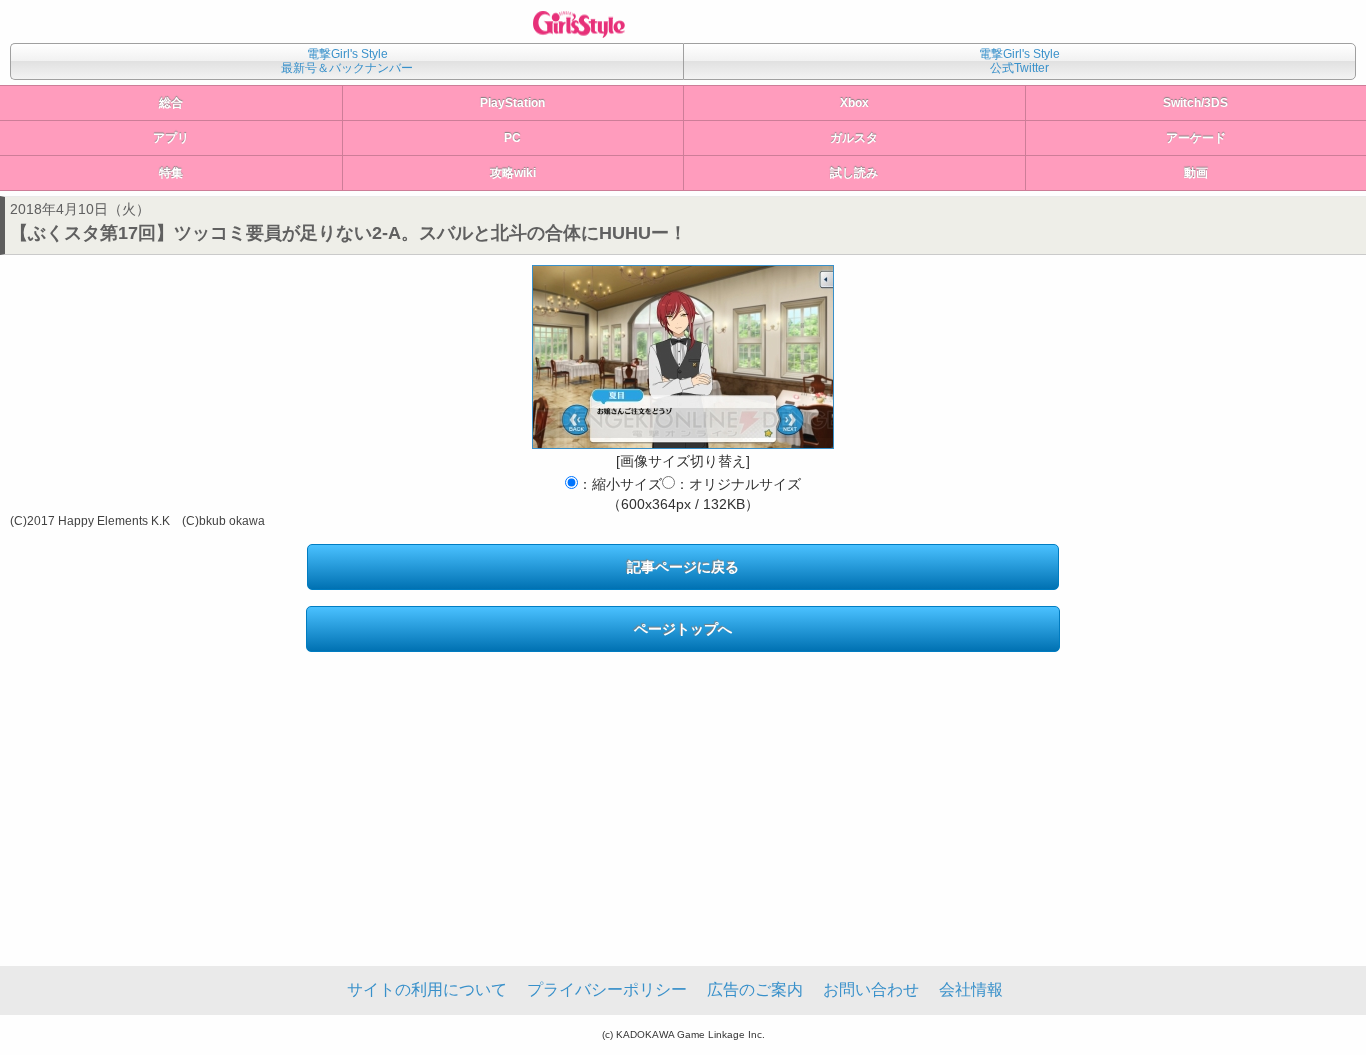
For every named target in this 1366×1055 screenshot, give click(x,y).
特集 (171, 173)
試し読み (854, 173)
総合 (171, 103)
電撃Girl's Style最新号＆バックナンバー (347, 61)
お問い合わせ (871, 989)
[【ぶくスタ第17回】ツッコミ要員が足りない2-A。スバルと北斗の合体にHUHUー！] (683, 357)
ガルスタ (854, 138)
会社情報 (971, 989)
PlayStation (512, 103)
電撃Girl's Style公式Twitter (1019, 61)
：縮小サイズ (620, 484)
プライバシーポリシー (607, 989)
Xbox (854, 103)
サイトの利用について (427, 989)
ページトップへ (683, 629)
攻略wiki (513, 173)
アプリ (171, 138)
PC (512, 138)
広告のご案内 (755, 989)
